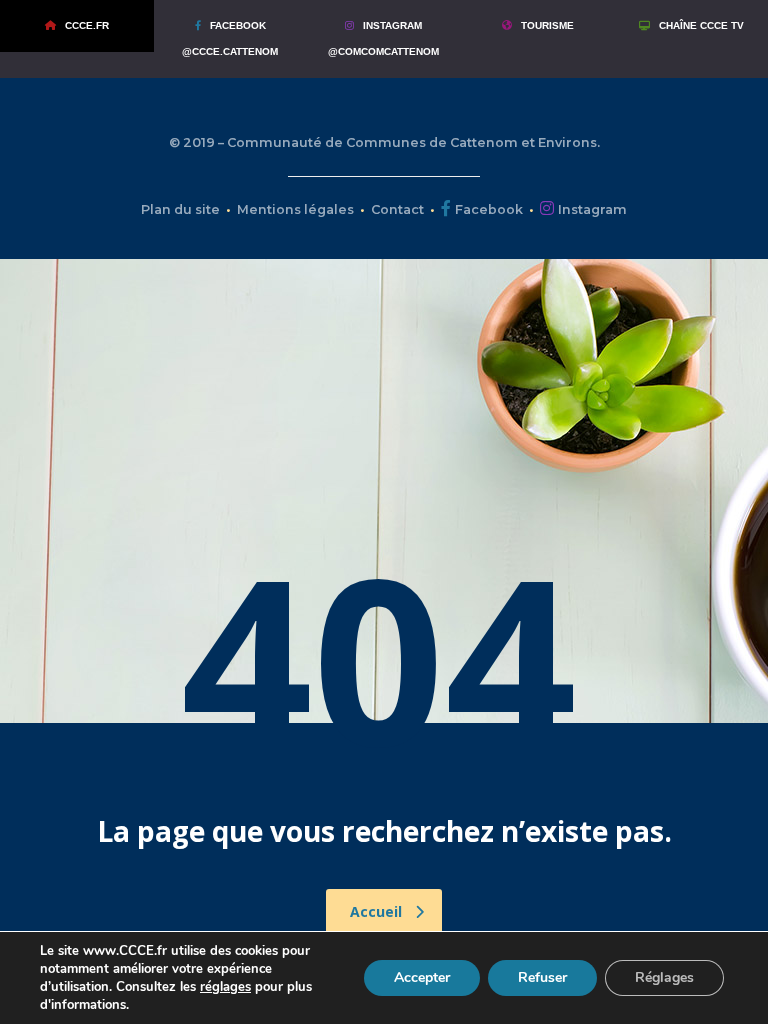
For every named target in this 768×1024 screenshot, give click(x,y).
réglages (225, 987)
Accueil (376, 911)
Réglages (664, 977)
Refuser (542, 977)
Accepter (422, 977)
